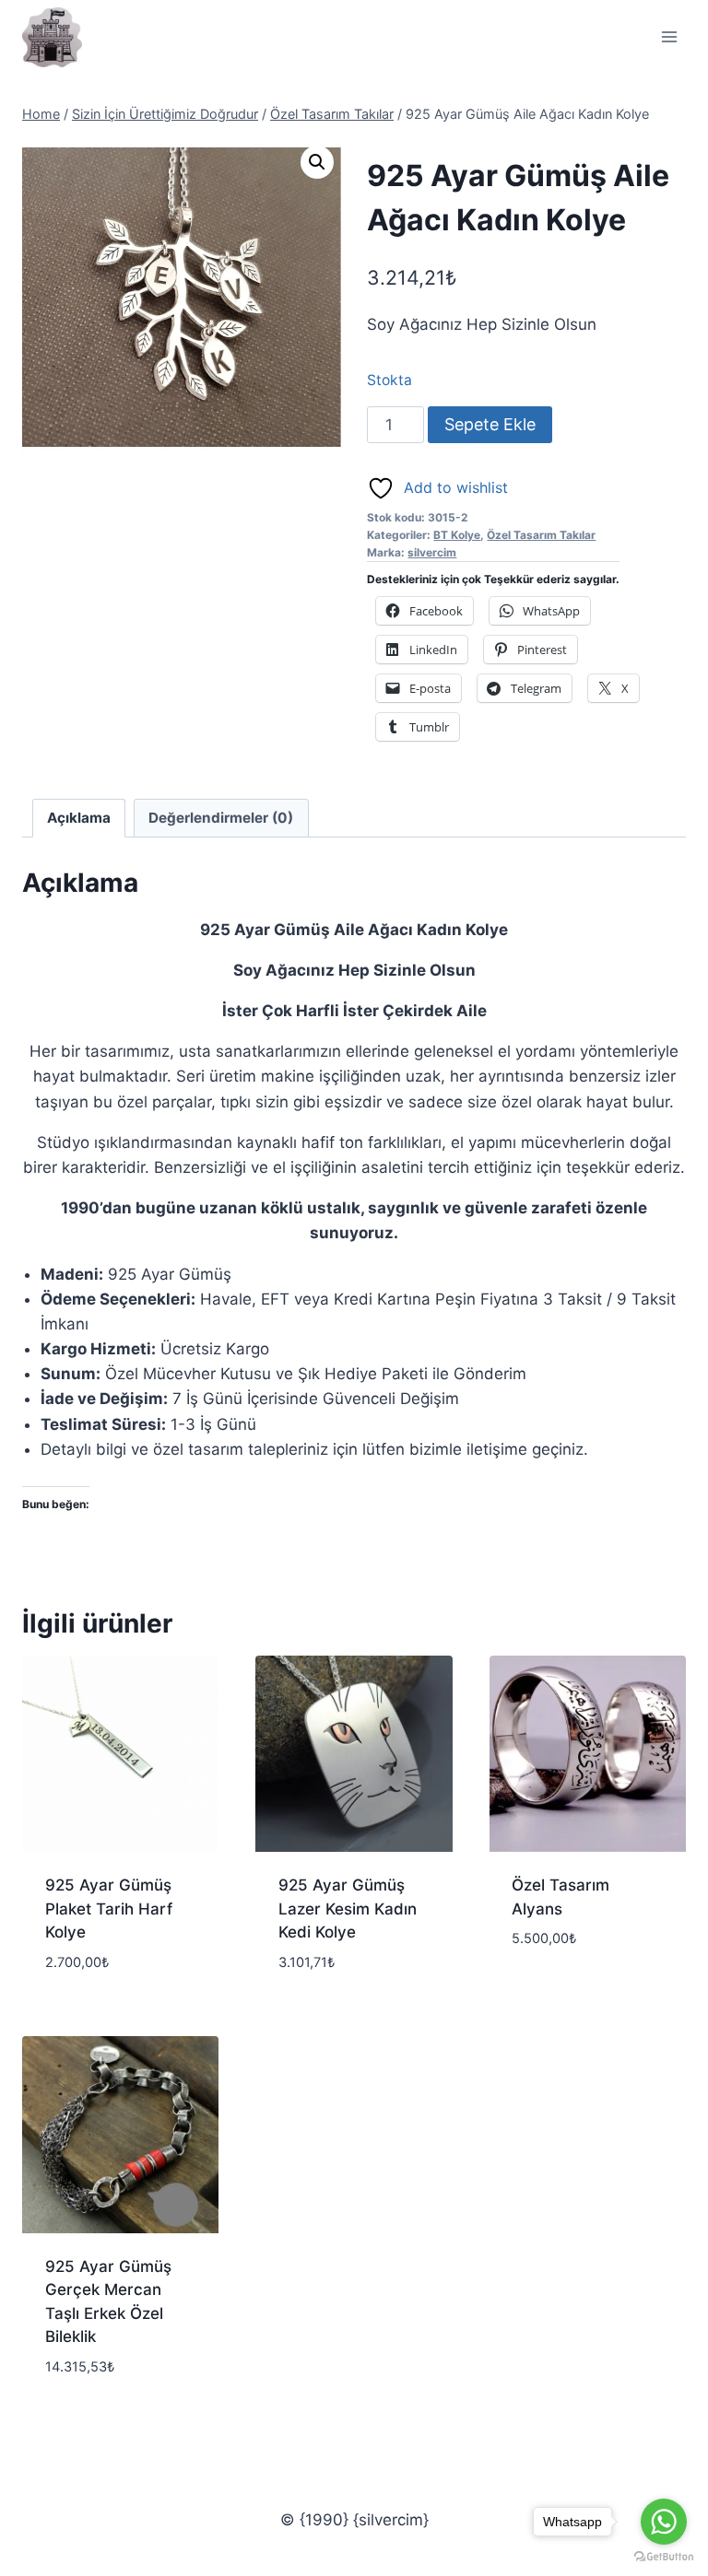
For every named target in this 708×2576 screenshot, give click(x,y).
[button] (317, 162)
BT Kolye (457, 535)
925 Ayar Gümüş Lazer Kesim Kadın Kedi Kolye (348, 1909)
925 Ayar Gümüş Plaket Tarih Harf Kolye (109, 1909)
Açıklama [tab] (79, 818)
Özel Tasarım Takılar (541, 535)
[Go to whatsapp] (664, 2522)
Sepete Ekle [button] (555, 1994)
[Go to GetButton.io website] (664, 2557)
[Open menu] (669, 36)
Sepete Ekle (490, 424)
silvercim (432, 552)
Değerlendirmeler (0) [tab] (221, 818)
